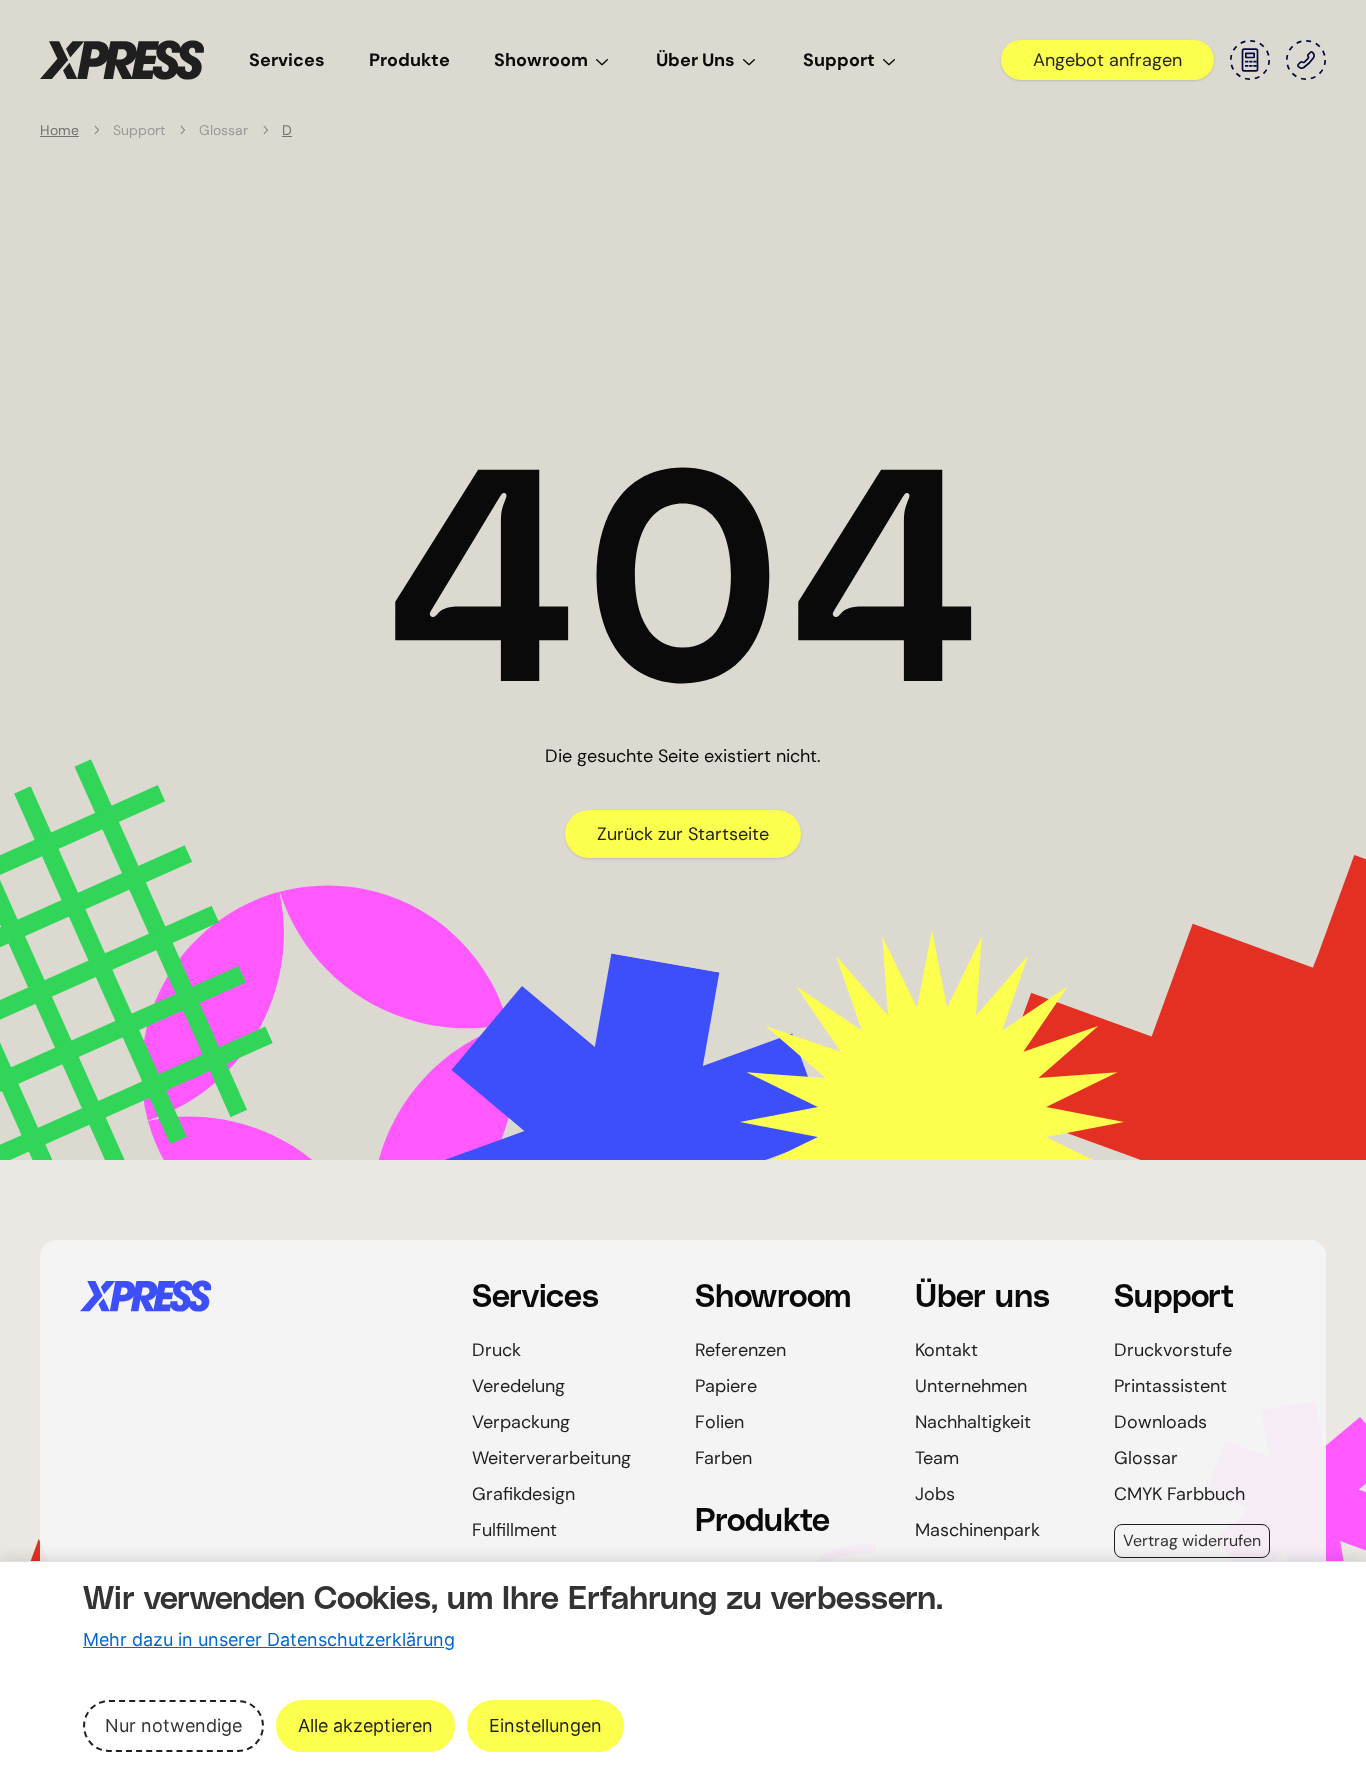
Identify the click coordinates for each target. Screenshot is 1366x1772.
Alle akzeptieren (365, 1725)
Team (937, 1458)
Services (287, 60)
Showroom (541, 60)
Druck (496, 1350)
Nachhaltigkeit (973, 1422)
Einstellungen (545, 1725)
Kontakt (946, 1350)
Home (59, 130)
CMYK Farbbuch (1179, 1494)
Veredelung (518, 1386)
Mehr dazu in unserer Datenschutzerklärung (269, 1639)
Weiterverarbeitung (551, 1458)
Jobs (935, 1494)
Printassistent (1170, 1386)
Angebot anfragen (1107, 60)
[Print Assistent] (1250, 60)
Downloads (1160, 1422)
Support (839, 60)
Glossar (1146, 1458)
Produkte (409, 60)
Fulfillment (514, 1530)
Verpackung (521, 1422)
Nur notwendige (173, 1725)
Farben (723, 1458)
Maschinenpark (977, 1530)
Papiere (726, 1386)
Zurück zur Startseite (683, 834)
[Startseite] (252, 1296)
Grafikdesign (523, 1494)
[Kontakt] (1306, 60)
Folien (719, 1422)
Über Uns (695, 60)
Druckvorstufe (1173, 1350)
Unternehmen (971, 1386)
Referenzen (740, 1350)
